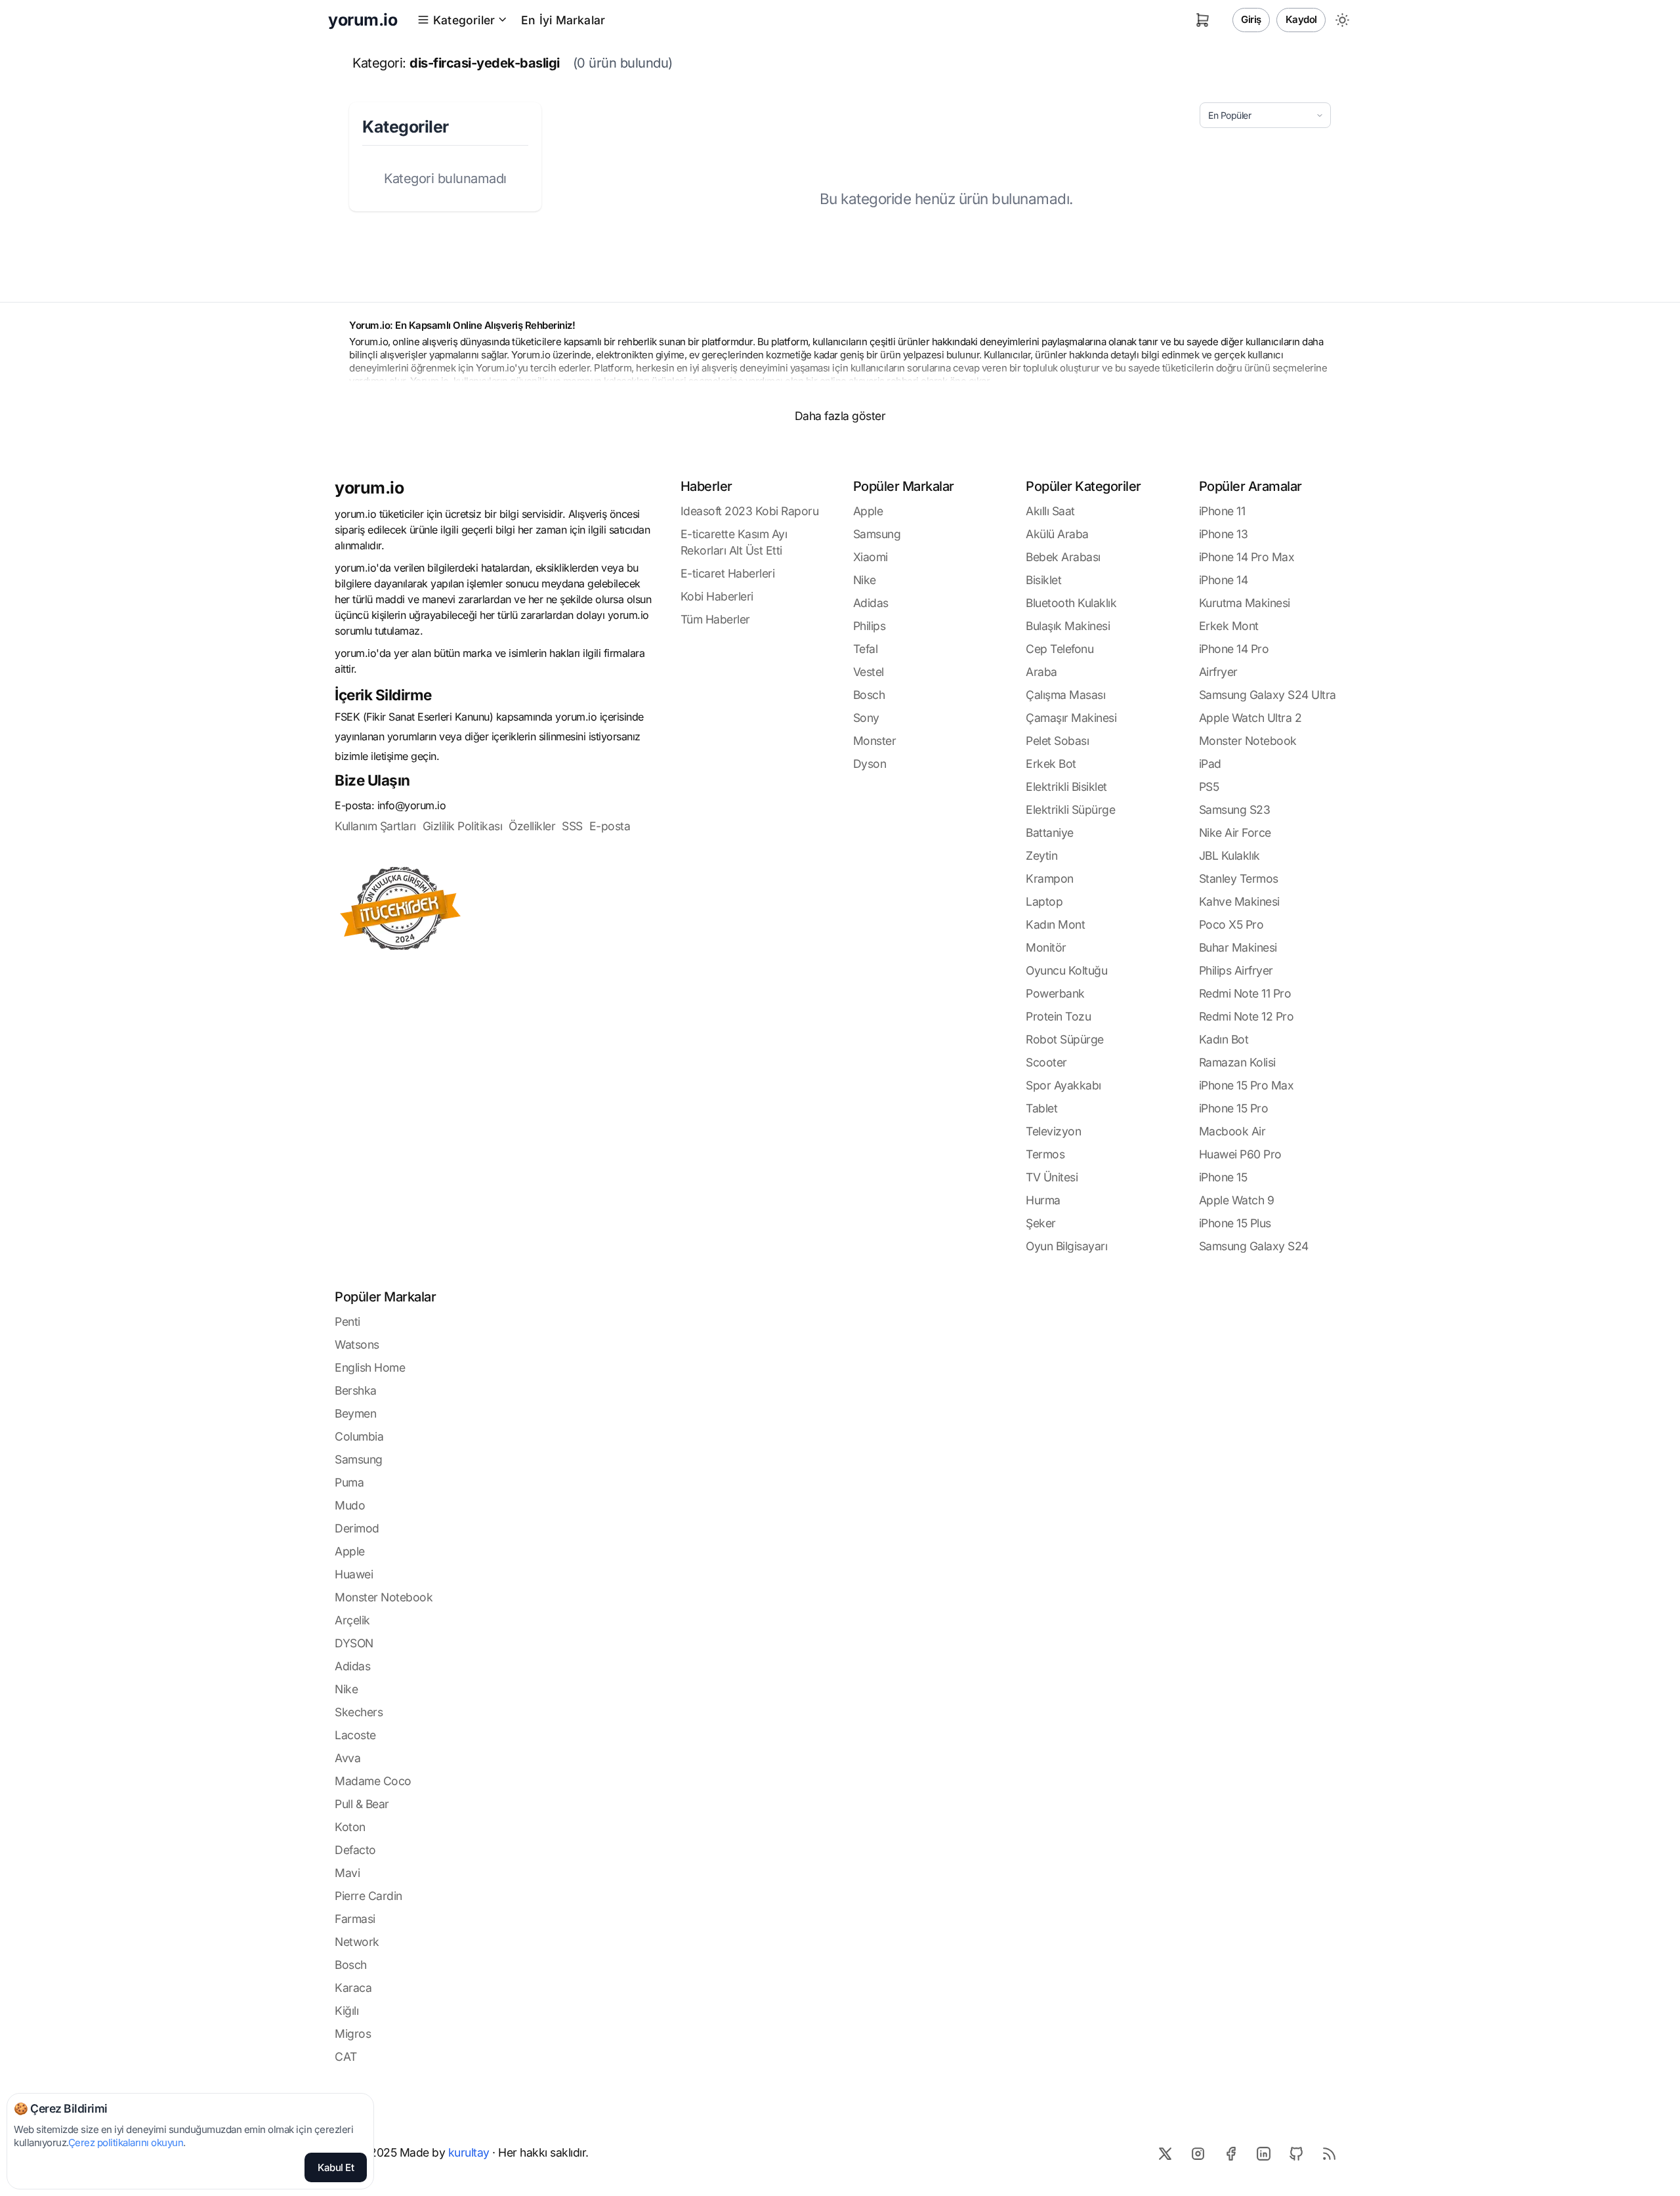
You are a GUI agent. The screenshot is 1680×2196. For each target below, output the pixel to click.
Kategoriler (464, 20)
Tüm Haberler (715, 619)
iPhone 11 (1222, 511)
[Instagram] (1198, 2153)
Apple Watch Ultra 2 (1250, 718)
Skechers (359, 1712)
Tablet (1041, 1108)
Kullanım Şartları (375, 826)
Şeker (1041, 1223)
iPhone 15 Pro (1234, 1108)
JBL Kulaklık (1229, 855)
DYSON (354, 1643)
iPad (1210, 764)
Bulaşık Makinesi (1068, 626)
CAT (346, 2057)
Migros (353, 2034)
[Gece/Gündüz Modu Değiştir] (1342, 20)
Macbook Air (1232, 1131)
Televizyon (1053, 1131)
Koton (350, 1827)
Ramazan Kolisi (1237, 1062)
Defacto (355, 1850)
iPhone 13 (1224, 534)
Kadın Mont (1055, 924)
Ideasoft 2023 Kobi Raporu (750, 511)
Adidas (871, 603)
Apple (868, 511)
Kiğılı (346, 2011)
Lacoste (355, 1735)
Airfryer (1218, 672)
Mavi (347, 1873)
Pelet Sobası (1057, 741)
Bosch (869, 695)
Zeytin (1041, 855)
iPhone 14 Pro (1234, 649)
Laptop (1044, 901)
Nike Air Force (1235, 833)
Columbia (359, 1436)
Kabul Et (336, 2167)
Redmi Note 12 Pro (1247, 1016)
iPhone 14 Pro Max (1247, 557)
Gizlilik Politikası (463, 826)
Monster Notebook (1248, 741)
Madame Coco (373, 1781)
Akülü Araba (1057, 534)
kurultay (469, 2152)
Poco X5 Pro (1231, 924)
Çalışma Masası (1065, 695)
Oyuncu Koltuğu (1066, 970)
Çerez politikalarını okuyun (126, 2143)
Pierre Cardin (368, 1896)
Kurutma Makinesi (1245, 603)
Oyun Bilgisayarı (1066, 1246)
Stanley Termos (1239, 878)
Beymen (355, 1413)
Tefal (866, 649)
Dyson (870, 764)
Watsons (357, 1344)
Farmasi (355, 1919)
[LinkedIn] (1263, 2153)
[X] (1165, 2153)
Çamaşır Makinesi (1071, 718)
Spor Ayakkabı (1063, 1085)
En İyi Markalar (563, 20)
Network (357, 1942)
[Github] (1296, 2153)
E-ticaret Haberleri (728, 573)
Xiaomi (871, 557)
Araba (1041, 672)
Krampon (1050, 878)
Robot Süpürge (1065, 1039)
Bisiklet (1043, 580)
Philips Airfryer (1236, 970)
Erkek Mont (1229, 626)
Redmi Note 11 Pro (1245, 993)
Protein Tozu (1058, 1016)
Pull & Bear (362, 1804)
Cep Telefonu (1060, 649)
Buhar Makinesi (1238, 947)
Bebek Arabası (1063, 557)
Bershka (356, 1390)
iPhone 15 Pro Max (1247, 1085)
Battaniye (1050, 833)
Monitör (1046, 947)
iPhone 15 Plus (1235, 1223)
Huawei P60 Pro (1240, 1154)
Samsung (877, 534)
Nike (865, 580)
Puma (349, 1482)
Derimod (357, 1528)
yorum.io (369, 488)
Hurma (1043, 1200)
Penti (347, 1321)
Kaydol (1301, 19)
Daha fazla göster (840, 416)
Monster (875, 741)
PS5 (1209, 787)
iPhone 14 (1224, 580)
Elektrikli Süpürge (1070, 810)
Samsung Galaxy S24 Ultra (1268, 695)
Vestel (869, 672)
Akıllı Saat (1050, 511)
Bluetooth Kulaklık (1071, 603)
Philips (870, 626)
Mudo (350, 1505)
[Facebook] (1230, 2153)
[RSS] (1329, 2153)
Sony (866, 718)
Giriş (1251, 19)
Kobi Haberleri (717, 596)
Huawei (354, 1574)
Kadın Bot (1224, 1039)
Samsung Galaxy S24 (1254, 1246)
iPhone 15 (1223, 1177)
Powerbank (1055, 993)
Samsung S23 (1235, 810)
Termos (1045, 1154)
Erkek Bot (1051, 764)
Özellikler (532, 826)
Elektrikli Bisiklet (1066, 787)
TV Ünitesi (1052, 1177)
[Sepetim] (1203, 20)
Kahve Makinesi (1239, 901)
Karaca (353, 1988)
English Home (370, 1367)
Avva (347, 1758)
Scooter (1046, 1062)
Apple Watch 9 (1237, 1200)
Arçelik (352, 1620)
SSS (572, 826)
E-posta (610, 826)
